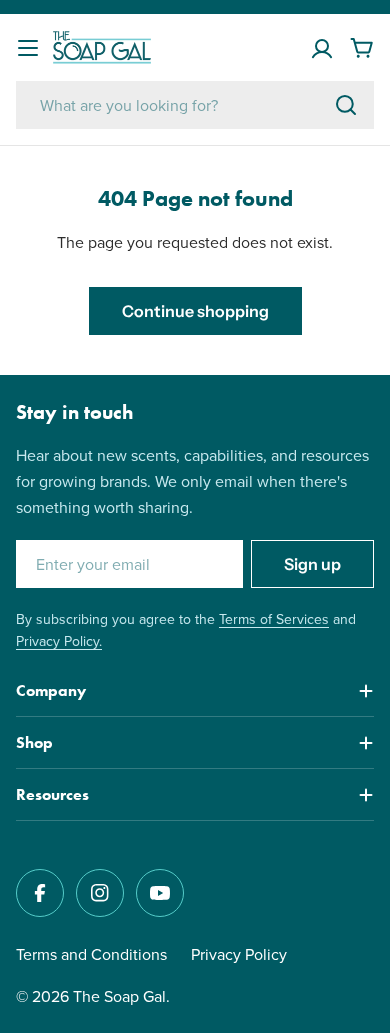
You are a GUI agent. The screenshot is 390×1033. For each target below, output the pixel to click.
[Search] (346, 105)
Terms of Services (274, 619)
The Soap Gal (119, 996)
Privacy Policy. (59, 641)
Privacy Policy (239, 954)
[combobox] (195, 105)
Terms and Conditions (91, 954)
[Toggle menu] (28, 48)
